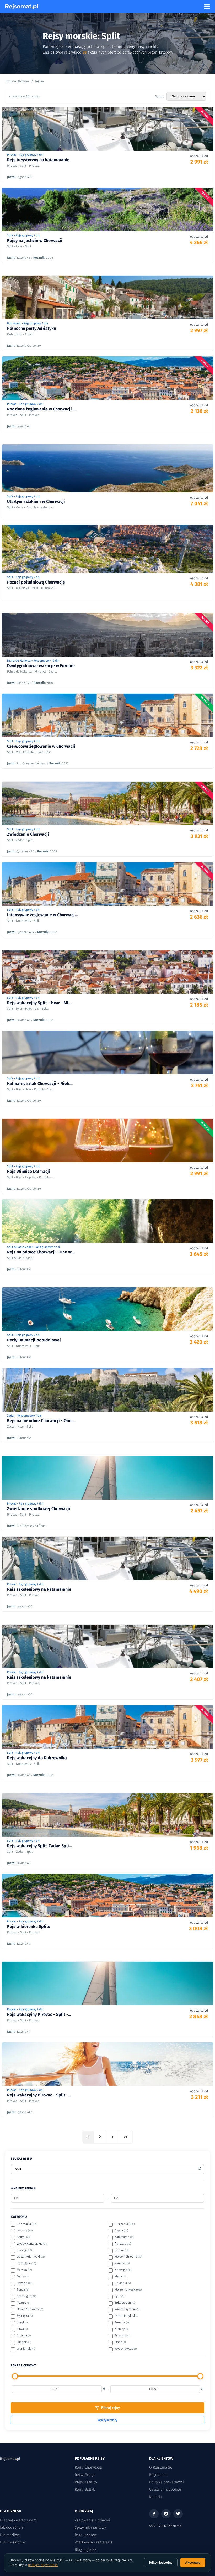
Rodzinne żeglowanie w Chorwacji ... (42, 409)
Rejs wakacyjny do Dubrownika (37, 1758)
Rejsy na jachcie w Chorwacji (35, 240)
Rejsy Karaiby (86, 2482)
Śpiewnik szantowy (90, 2528)
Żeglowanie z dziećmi (92, 2520)
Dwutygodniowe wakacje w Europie (41, 666)
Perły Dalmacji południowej (34, 1340)
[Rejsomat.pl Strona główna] (22, 7)
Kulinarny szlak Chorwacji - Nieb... (40, 1083)
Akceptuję (193, 2563)
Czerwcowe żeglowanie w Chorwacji (41, 746)
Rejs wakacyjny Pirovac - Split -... (39, 2014)
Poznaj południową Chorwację (36, 582)
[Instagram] (166, 2514)
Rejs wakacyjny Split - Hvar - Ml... (39, 1003)
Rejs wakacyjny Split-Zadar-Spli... (40, 1846)
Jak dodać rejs (12, 2528)
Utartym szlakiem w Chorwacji (36, 501)
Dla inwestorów (13, 2542)
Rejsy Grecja (85, 2475)
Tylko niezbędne (161, 2563)
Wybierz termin (23, 2188)
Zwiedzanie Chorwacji (28, 834)
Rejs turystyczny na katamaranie (38, 160)
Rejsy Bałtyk (85, 2489)
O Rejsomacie (161, 2467)
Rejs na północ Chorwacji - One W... (41, 1252)
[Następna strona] (113, 2137)
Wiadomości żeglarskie (94, 2542)
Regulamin (158, 2475)
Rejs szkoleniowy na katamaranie (39, 1589)
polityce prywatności (43, 2565)
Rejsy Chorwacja (88, 2467)
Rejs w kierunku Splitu (29, 1926)
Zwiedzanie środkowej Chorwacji (39, 1509)
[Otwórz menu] (207, 7)
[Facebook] (154, 2514)
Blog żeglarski (86, 2550)
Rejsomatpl (10, 2459)
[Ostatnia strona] (126, 2137)
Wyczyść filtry (108, 2420)
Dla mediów (10, 2535)
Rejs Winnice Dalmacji (29, 1171)
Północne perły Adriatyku (32, 328)
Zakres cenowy (23, 2365)
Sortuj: (159, 96)
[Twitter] (178, 2514)
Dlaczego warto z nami (19, 2520)
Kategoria (19, 2217)
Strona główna (17, 81)
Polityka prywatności (166, 2482)
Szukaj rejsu (21, 2159)
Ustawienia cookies (165, 2489)
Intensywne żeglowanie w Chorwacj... (42, 915)
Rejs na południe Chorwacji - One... (41, 1421)
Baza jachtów (86, 2535)
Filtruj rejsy (111, 2408)
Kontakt (156, 2497)
